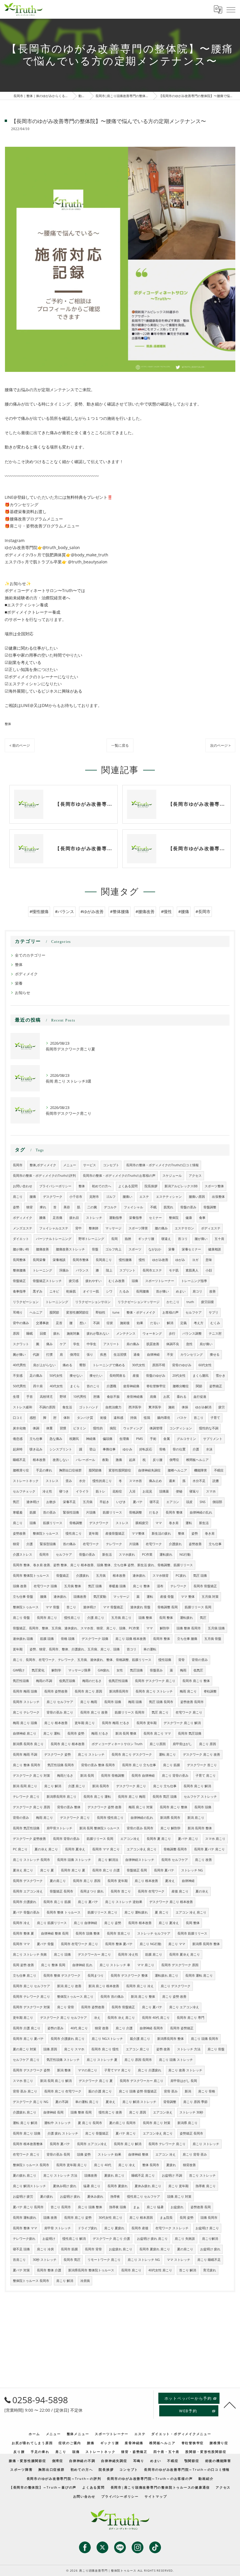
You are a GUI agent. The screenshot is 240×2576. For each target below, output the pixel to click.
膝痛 (42, 1218)
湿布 (160, 1586)
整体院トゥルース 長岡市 (31, 2165)
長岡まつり (96, 1975)
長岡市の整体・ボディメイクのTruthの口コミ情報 (162, 1165)
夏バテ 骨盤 (45, 1944)
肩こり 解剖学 (170, 1828)
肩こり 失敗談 (185, 2239)
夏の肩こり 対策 (25, 2049)
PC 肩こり (20, 1849)
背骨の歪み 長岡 (58, 2154)
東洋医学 (155, 1407)
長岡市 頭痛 (113, 1702)
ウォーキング (152, 1333)
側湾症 (75, 1355)
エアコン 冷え (166, 2154)
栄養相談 (59, 1260)
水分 (82, 1481)
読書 (216, 1481)
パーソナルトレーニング (54, 1239)
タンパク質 (85, 1418)
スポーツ (135, 1249)
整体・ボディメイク (141, 1312)
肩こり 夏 (47, 1870)
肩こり (18, 1197)
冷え (97, 2018)
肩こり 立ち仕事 (165, 1786)
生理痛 (124, 1439)
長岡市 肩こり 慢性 (105, 2049)
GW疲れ (104, 1670)
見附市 (94, 1197)
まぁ (136, 2207)
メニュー (70, 1165)
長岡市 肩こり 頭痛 (27, 2133)
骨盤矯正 (19, 1281)
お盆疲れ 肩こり (121, 2249)
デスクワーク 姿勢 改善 (104, 1807)
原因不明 (159, 1365)
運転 (189, 1523)
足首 (59, 1323)
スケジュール (172, 1176)
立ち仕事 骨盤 (23, 1597)
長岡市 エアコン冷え (28, 1891)
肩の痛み (133, 1344)
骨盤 (95, 1249)
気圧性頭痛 (21, 1681)
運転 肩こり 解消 (25, 2123)
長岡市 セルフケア (175, 1860)
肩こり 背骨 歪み (195, 2154)
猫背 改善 (102, 2028)
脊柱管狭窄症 (156, 1386)
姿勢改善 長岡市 (192, 1702)
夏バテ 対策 (21, 2270)
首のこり (93, 1386)
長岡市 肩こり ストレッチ (154, 1691)
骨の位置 (179, 1449)
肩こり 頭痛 (62, 1954)
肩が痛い (206, 1344)
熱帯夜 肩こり (206, 2186)
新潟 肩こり (196, 1818)
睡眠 (30, 1333)
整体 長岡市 (151, 2165)
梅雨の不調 (44, 1681)
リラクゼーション (26, 1302)
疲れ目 (74, 1218)
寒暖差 (18, 1512)
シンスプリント (61, 1449)
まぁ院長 (166, 2218)
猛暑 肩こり (92, 2186)
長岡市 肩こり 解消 (197, 1786)
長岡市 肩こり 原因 (88, 1691)
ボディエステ (211, 1228)
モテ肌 (174, 1270)
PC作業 (147, 1554)
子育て (215, 1418)
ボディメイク (26, 974)
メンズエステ (23, 1228)
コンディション (181, 1428)
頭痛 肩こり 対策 (179, 2197)
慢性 (142, 1260)
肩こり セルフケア (60, 1702)
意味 (209, 1260)
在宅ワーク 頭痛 (45, 1586)
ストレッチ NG (192, 1870)
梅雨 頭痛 (135, 1702)
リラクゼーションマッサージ (139, 1302)
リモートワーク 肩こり (104, 2260)
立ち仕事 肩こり (25, 1975)
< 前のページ (20, 745)
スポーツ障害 (138, 1228)
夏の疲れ (47, 2197)
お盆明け (49, 2239)
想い (83, 1323)
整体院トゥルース (46, 1533)
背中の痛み (21, 1323)
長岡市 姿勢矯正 (182, 2028)
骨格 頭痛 (68, 1639)
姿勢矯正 (216, 1386)
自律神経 (153, 1355)
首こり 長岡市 (61, 2207)
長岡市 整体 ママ (25, 2228)
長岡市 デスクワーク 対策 (31, 2007)
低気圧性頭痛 (118, 1681)
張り (90, 1355)
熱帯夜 (115, 2197)
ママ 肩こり (146, 1965)
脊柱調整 (210, 1691)
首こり (199, 1418)
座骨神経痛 (135, 1397)
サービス (90, 1165)
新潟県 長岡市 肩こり (28, 1744)
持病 (133, 1418)
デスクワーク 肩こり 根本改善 (171, 1902)
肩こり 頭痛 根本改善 (131, 1639)
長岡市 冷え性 (128, 1954)
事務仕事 (109, 1449)
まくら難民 (201, 1376)
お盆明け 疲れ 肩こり (152, 2239)
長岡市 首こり (121, 1891)
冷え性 (47, 1491)
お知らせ (23, 993)
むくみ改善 (117, 1281)
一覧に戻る (120, 745)
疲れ (56, 1333)
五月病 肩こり (121, 1618)
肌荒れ (168, 1207)
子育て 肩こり (206, 1776)
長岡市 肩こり (47, 1618)
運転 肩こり (167, 1754)
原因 (16, 1333)
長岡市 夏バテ (164, 1870)
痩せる (215, 1355)
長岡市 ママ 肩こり (106, 1849)
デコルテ (110, 1207)
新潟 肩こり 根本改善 (104, 1986)
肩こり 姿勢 (113, 1923)
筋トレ (101, 1491)
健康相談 (215, 1249)
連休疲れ (139, 1576)
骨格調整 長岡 (168, 1607)
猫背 (30, 1207)
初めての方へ (102, 1186)
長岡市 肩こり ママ (157, 1733)
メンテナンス (126, 1333)
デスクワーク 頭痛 (95, 1639)
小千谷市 (76, 1197)
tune (116, 1312)
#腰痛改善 (145, 911)
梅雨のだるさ (92, 1681)
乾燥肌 (71, 1291)
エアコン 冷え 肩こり (191, 1912)
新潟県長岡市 (119, 1691)
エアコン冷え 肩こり (142, 1849)
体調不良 (173, 1344)
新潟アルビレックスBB (181, 1186)
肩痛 (153, 1397)
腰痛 (33, 1197)
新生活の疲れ (161, 1533)
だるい (155, 1323)
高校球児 (46, 1397)
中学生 (91, 1344)
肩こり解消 (210, 2239)
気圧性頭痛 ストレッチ (63, 2060)
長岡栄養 (39, 1260)
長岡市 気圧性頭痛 (26, 1828)
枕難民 (74, 1439)
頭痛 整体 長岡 (81, 2112)
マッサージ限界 (79, 1670)
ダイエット (21, 1239)
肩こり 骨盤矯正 (97, 2133)
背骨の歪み (200, 1660)
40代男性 (19, 1365)
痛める (67, 1365)
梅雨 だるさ (100, 1733)
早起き (104, 1502)
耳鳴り (18, 1312)
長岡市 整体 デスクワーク (62, 1975)
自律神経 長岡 (53, 2112)
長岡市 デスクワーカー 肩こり (142, 2081)
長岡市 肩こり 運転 (97, 1797)
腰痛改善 (42, 1249)
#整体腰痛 (120, 911)
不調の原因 (47, 1407)
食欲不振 (113, 1397)
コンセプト (111, 1165)
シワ (109, 1291)
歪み (69, 1481)
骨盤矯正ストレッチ (47, 1281)
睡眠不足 (19, 1460)
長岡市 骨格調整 (113, 1776)
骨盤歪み (156, 1670)
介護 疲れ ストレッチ (63, 2133)
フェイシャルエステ (54, 1228)
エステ (144, 1197)
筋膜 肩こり (154, 1954)
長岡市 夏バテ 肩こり (209, 1849)
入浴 (132, 1491)
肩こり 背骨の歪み (175, 1776)
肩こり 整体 (141, 1586)
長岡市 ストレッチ (26, 1702)
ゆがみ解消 (203, 1407)
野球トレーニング (91, 1239)
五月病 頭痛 (216, 1628)
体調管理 (156, 1428)
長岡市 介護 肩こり (27, 2028)
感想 (33, 1418)
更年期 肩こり (85, 1723)
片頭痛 (91, 1512)
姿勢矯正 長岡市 (191, 2133)
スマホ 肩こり (215, 1839)
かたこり (173, 1302)
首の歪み (49, 1512)
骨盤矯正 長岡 (137, 1870)
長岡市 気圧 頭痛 (165, 1797)
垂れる (182, 1397)
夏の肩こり (58, 1881)
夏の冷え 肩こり (46, 1849)
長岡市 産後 (140, 2228)
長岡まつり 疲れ (92, 1891)
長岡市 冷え (21, 1923)
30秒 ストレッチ (45, 2260)
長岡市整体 (81, 1260)
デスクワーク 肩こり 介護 (111, 2239)
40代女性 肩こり (160, 2270)
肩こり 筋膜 (172, 1765)
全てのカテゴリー (30, 955)
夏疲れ (171, 2165)
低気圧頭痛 (67, 1681)
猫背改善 (189, 2165)
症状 (110, 1323)
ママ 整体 (188, 1597)
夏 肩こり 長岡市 (90, 2123)
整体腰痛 (19, 1270)
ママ (159, 1523)
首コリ (183, 1239)
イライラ (82, 1491)
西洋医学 (135, 1407)
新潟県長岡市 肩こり (61, 1797)
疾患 (103, 1355)
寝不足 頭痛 (21, 2249)
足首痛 (58, 1218)
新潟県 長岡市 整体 (206, 1944)
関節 (199, 1386)
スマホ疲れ (127, 1554)
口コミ (18, 1418)
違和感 (118, 1418)
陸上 (109, 1270)
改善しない (61, 1460)
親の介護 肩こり (100, 2091)
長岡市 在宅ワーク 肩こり (79, 1944)
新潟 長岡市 (101, 1786)
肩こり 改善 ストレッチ (185, 2070)
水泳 (209, 1449)
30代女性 (139, 1365)
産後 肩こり (180, 1891)
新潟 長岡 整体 (126, 1733)
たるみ (124, 1291)
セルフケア (194, 1312)
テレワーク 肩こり (26, 1797)
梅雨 (183, 1670)
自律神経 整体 (138, 2154)
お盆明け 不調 (172, 2175)
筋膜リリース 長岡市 (130, 1712)
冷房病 (85, 2281)
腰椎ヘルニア (177, 1470)
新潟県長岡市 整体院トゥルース (91, 2270)
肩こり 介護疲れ (150, 2070)
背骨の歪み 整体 (69, 1807)
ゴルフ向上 (113, 1249)
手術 (153, 1439)
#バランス (65, 911)
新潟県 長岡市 (170, 1818)
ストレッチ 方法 (189, 2049)
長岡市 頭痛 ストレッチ (74, 1860)
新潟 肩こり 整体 (143, 1997)
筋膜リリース (112, 1512)
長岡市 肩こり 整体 (196, 1681)
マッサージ (113, 1228)
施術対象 (73, 1333)
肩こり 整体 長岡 (53, 1965)
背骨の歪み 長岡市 (140, 1828)
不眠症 (219, 1470)
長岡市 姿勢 (76, 1733)
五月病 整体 (73, 1586)
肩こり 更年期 (178, 2186)
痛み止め (155, 1481)
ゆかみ (127, 1449)
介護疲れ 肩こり (25, 2112)
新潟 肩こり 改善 (69, 1986)
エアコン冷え (130, 1839)
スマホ (211, 1491)
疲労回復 (208, 1302)
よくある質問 (128, 1186)
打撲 (49, 1355)
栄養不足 (69, 1502)
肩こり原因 (158, 1744)
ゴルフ (111, 1197)
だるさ (154, 1512)
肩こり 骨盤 (21, 1618)
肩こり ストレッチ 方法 (60, 2175)
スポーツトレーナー (160, 1281)
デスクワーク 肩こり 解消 (182, 1723)
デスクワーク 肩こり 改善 (202, 1754)
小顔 (209, 1270)
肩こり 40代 (103, 2165)
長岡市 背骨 (93, 2249)
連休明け (33, 1502)
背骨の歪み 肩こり (60, 1712)
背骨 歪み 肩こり (25, 2091)
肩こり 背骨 (66, 2007)
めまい (181, 1291)
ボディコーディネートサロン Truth (117, 1744)
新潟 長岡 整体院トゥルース (100, 1828)
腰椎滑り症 (21, 1470)
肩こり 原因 (208, 1744)
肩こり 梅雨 (89, 1702)
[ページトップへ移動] (230, 2405)
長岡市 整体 (174, 1512)
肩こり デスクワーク (176, 1986)
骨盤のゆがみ (156, 1376)
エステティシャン (169, 1197)
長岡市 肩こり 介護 (106, 1870)
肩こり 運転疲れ (136, 1912)
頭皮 (189, 1502)
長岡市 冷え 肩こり (121, 2018)
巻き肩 (174, 1523)
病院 (113, 1428)
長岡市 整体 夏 (23, 1933)
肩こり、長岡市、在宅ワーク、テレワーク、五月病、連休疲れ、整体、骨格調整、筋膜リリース (82, 1660)
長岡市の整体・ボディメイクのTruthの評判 (44, 1176)
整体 (8, 724)
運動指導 (116, 1218)
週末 (172, 1481)
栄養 (19, 983)
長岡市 (18, 1165)
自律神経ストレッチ (140, 1860)
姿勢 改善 (163, 2049)
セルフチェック (24, 1491)
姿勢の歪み (55, 2028)
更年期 (94, 1533)
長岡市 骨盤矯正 (205, 1586)
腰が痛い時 (21, 1249)
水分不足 (199, 1481)
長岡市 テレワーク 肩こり (31, 1997)
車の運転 (150, 1649)
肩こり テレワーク (26, 1712)
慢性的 (98, 1428)
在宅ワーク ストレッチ (172, 2228)
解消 (170, 1323)
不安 (170, 1355)
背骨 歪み (171, 2091)
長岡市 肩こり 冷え (140, 1986)
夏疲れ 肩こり (114, 2175)
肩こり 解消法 (108, 1860)
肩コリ (197, 1291)
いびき (121, 1502)
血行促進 (200, 1397)
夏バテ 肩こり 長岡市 (28, 2207)
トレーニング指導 (194, 1281)
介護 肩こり (96, 1618)
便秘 (179, 1491)
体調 (36, 1428)
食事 (202, 1218)
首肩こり (19, 2260)
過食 (137, 1355)
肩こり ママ (177, 1944)
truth (190, 1302)
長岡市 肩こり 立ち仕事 (139, 1765)
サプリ (214, 1312)
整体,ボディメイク (43, 1165)
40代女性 (56, 1386)
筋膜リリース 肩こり (102, 1912)
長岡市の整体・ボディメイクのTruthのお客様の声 (119, 1176)
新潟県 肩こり (187, 2123)
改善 (212, 1291)
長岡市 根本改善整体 (28, 2144)
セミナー (155, 1218)
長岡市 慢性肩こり (110, 1818)
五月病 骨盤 (213, 1639)
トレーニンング (57, 1302)
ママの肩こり (88, 2070)
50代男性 (19, 1386)
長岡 (114, 1239)
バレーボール (85, 1460)
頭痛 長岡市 (209, 2218)
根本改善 (39, 1460)
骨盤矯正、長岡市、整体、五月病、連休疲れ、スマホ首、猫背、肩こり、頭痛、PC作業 (76, 1628)
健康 (189, 1218)
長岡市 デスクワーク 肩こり (155, 1681)
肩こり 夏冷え (169, 1923)
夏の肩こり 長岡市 (122, 2123)
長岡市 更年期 (146, 1723)
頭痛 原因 (50, 2049)
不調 (96, 1323)
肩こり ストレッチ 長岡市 (31, 1860)
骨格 (162, 1449)
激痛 (119, 1460)
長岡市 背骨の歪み (66, 1839)
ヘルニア (36, 1312)
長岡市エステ (152, 1270)
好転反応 (146, 1449)
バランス (82, 1270)
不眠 (153, 1207)
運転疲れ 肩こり (167, 1975)
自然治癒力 (113, 1407)
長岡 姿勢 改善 (23, 1965)
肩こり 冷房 (45, 2249)
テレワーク (114, 1544)
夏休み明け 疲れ (65, 2186)
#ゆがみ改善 (92, 911)
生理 (16, 1397)
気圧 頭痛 (200, 1576)
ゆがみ (180, 1260)
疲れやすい (94, 1281)
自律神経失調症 (149, 1470)
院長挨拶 (151, 1186)
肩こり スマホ (74, 2049)
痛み (49, 1344)
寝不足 (154, 1502)
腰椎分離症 (181, 1386)
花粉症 (117, 1491)
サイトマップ (156, 2496)
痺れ (43, 1207)
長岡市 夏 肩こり (159, 1839)
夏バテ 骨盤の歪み (26, 1912)
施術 (172, 1407)
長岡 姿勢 (187, 2218)
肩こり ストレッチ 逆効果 (124, 1902)
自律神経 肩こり (25, 1733)
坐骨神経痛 (131, 1386)
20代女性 (179, 1376)
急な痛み (56, 1439)
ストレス (52, 1481)
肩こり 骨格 (207, 2091)
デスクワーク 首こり (202, 1765)
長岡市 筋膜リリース (192, 1933)
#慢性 (166, 911)
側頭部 (217, 1502)
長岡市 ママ (21, 1944)
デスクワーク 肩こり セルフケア (64, 2018)
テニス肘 (215, 1333)
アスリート (111, 1344)
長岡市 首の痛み (112, 1997)
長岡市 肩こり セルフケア (31, 1986)
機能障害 (200, 1470)
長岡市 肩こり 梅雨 (132, 1797)
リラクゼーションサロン (93, 1302)
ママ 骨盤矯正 (113, 1607)
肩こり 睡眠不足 (209, 2260)
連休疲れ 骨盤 (140, 1607)
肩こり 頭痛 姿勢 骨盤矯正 (138, 2091)
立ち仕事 (36, 1439)
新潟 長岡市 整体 (200, 1828)
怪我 (147, 1418)
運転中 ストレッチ (58, 2123)
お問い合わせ (23, 1186)
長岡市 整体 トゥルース (64, 1912)
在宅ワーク (91, 1544)
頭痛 (135, 1281)
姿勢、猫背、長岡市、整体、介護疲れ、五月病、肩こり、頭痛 (75, 1649)
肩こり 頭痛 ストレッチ (176, 2060)
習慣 (63, 1428)
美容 (67, 1207)
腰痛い (127, 1197)
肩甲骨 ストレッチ (58, 2228)
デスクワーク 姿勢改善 (29, 1839)
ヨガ (195, 1260)
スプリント (127, 1270)
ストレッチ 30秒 (191, 2112)
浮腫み (64, 1270)
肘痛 (97, 1397)
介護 (196, 1449)
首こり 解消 (188, 2270)
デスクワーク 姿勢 (58, 1754)
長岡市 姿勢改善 (56, 1691)
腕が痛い (19, 1355)
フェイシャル (133, 1207)
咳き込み (36, 1449)
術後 (103, 1418)
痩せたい (96, 1376)
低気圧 (198, 1670)
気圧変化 (38, 1670)
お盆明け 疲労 (23, 2197)
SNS (203, 1502)
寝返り (194, 1491)
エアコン (173, 1502)
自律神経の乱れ (201, 1512)
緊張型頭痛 (48, 1544)
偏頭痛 (108, 1439)
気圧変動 (100, 1597)
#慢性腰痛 (39, 911)
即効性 (101, 1312)
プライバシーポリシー (55, 1186)
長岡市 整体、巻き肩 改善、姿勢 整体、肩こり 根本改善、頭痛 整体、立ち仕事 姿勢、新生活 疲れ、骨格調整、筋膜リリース (103, 1565)
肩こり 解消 (53, 1786)
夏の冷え (202, 1891)
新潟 (188, 2091)
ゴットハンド (89, 1407)
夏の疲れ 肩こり (25, 2175)
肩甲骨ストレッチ (59, 1828)
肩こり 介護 (124, 2028)
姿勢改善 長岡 (201, 2207)
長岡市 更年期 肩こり (72, 2165)
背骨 (181, 1660)
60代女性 (205, 1365)
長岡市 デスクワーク (28, 1881)
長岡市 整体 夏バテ (119, 1944)
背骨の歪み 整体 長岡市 (98, 1765)
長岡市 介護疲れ (25, 1902)
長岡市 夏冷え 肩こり (185, 1954)
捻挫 (128, 1239)
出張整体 (218, 1197)
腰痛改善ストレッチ (70, 1249)
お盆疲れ (177, 2207)
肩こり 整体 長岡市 (27, 1765)
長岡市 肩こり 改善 (94, 1712)
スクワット (21, 1344)
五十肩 (219, 1239)
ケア (63, 1344)
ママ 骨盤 (53, 1607)
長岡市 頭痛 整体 (88, 1933)
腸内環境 (164, 1418)
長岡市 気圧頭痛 (190, 1733)
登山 (92, 1449)
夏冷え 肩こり (23, 1870)
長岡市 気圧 (72, 2260)
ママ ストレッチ (179, 2260)
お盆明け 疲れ (70, 2197)
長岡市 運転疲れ (25, 2218)
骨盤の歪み (188, 1207)
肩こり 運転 (52, 1733)
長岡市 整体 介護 (49, 2270)
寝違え (166, 1239)
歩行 (172, 1333)
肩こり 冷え (127, 2165)
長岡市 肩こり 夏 (73, 1870)
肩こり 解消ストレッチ (29, 2186)
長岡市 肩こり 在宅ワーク (63, 2091)
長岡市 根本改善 (140, 1923)
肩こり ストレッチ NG (144, 2260)
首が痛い (162, 1291)
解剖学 (165, 1628)
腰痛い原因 (197, 1197)
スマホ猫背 (161, 1576)
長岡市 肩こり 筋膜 (57, 1902)
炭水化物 (19, 1428)
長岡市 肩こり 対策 (157, 2123)
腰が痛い (201, 1239)
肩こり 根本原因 (141, 2218)
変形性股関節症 (120, 1470)
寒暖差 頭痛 (117, 1586)
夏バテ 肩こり (188, 1839)
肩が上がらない (44, 1365)
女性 (120, 1670)
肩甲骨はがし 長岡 (184, 2081)
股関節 (54, 1312)
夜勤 (105, 1460)
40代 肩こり (79, 2028)
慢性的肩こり (102, 1481)
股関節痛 (95, 1470)
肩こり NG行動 (150, 1944)
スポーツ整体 (214, 1186)
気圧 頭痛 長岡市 (161, 1702)
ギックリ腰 (146, 1239)
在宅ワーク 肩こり (189, 1712)
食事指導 (19, 1291)
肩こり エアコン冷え (184, 2007)
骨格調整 (136, 1512)
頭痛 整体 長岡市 (189, 1628)
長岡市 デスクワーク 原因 (180, 1965)
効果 (140, 1323)
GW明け (19, 1670)
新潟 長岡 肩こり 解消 (56, 2081)
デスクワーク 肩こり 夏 (96, 2081)
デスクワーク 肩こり (131, 1786)
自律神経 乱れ (82, 1965)
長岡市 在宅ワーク (151, 1891)
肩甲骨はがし (182, 1744)
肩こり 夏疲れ (114, 2228)
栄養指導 (136, 1218)
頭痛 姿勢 (84, 2154)
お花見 (147, 1491)
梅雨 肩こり (188, 1691)
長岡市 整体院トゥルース (31, 1576)
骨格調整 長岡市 (175, 1849)
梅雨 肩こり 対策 (141, 1807)
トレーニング (42, 1270)
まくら (75, 1386)
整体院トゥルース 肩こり (75, 1997)
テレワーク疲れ (24, 2239)
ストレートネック (26, 1481)
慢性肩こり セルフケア (144, 2197)
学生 (76, 1344)
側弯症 (174, 1460)
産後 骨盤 (167, 1597)
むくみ (215, 1323)
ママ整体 (138, 1533)
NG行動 (185, 1554)
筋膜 (33, 1512)
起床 (132, 1460)
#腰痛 (184, 911)
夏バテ (138, 1502)
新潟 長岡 (87, 1776)
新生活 (204, 1523)
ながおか (155, 1249)
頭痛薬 (164, 1491)
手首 (30, 1397)
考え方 (199, 1323)
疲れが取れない (98, 1333)
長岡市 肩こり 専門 (191, 2018)
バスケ (182, 1418)
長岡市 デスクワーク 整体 (129, 1975)
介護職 (111, 1386)
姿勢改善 (19, 1533)
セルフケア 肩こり (26, 2060)
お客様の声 (170, 1312)
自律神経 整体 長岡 (55, 1933)
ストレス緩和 (23, 1407)
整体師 (94, 1228)
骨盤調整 (210, 1207)
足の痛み (36, 1376)
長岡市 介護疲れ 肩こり (68, 2039)
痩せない (76, 1376)
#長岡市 (203, 911)
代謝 (36, 1355)
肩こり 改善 (203, 1860)
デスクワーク (53, 1197)
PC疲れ (181, 1576)
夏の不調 (62, 2102)
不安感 (18, 1376)
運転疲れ (166, 1554)
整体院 (174, 1218)
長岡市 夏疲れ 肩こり (155, 2249)
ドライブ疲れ (88, 2228)
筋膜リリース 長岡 (198, 1607)
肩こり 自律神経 (85, 1923)
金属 (167, 1439)
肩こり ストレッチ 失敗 (30, 1954)
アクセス (195, 1176)
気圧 (16, 1502)
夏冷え (170, 1881)
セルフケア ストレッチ (200, 1797)
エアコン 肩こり (138, 2049)
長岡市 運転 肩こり (199, 1975)
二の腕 (92, 1207)
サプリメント (213, 1439)
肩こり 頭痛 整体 (90, 2207)
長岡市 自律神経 (143, 1776)
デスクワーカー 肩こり (94, 1954)
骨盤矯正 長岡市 (61, 1891)
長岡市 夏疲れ (118, 2186)
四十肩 (38, 1386)
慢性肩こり (74, 1533)
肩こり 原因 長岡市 (138, 2060)
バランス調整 (192, 1333)
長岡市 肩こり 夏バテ (28, 2039)
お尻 (167, 1397)
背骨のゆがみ (182, 1365)
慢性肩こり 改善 (110, 2112)
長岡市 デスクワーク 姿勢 (31, 2070)
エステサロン (184, 1228)
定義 (184, 1323)
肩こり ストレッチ (91, 1754)
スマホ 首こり (23, 2081)
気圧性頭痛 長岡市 (61, 1765)
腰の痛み (161, 1228)
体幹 (67, 1418)
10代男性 (80, 1397)
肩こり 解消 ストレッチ (139, 2102)
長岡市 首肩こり (119, 1933)
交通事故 (42, 1323)
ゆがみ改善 (160, 1260)
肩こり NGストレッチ (107, 2039)
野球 (63, 1397)
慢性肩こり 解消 (74, 2239)
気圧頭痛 (136, 1670)
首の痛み (69, 1544)
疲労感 (74, 1281)
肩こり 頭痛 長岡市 (205, 2039)
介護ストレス (23, 1554)
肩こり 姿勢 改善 (174, 1997)
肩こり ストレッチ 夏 (102, 2060)
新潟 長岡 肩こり (25, 1786)
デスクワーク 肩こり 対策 (31, 1776)
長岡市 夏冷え (75, 1849)
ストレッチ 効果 (109, 2154)
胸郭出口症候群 (70, 1470)
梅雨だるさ (65, 1776)
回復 (43, 1333)
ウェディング (133, 1428)
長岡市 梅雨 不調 (25, 1754)
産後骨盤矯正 (115, 1533)
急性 (189, 1344)
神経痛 (91, 1439)
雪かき (221, 1376)
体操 (185, 1407)
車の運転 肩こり (87, 2102)
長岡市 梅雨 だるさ (116, 1723)
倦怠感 (18, 1439)
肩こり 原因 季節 (195, 2102)
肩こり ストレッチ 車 (115, 1965)
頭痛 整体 (145, 1618)
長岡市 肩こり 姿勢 (78, 2218)
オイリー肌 (91, 1291)
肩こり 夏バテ (88, 1902)
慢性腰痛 (125, 1260)
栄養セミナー (191, 1249)
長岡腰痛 (143, 1291)
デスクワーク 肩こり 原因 (31, 1807)
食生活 (67, 1407)
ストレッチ (94, 1218)
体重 (49, 1428)
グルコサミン (186, 1439)
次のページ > (220, 745)
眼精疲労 (142, 1523)
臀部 (83, 1365)
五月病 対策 (210, 1597)
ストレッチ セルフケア (154, 1933)
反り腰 (158, 1460)
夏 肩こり (162, 1912)
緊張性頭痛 (71, 1512)
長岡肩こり (104, 1260)
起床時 (18, 1449)
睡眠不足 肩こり (143, 2175)
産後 (136, 1376)
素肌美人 (192, 1270)
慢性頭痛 (165, 1660)
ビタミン (80, 1428)
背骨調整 (170, 2102)
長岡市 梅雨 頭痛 (25, 1691)
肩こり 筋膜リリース (52, 1923)
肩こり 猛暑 (155, 2207)
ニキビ (54, 1291)
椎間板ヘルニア (197, 1460)
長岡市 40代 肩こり (156, 2018)
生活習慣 (120, 1355)
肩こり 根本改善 (56, 1723)
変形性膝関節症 (77, 1312)
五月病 (88, 1502)
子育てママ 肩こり (118, 2070)
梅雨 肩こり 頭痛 (25, 1723)
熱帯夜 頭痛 (118, 2207)
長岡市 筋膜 (69, 2249)
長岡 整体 (166, 1618)
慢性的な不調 (209, 1428)
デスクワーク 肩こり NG (31, 2102)
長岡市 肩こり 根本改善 (68, 1744)
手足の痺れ (44, 1470)
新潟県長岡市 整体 (170, 2039)
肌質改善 (153, 1344)
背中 (78, 1228)
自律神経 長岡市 (151, 2028)
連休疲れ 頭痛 (23, 1639)
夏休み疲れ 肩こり (148, 2186)
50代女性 (56, 1376)
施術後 (125, 1323)
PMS (139, 1439)
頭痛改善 (80, 1597)
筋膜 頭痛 (47, 1639)
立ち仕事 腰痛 (187, 1639)
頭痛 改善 (20, 1586)
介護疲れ (175, 1544)
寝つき (64, 1491)
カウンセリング (192, 1355)
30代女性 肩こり (110, 2218)
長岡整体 (19, 1260)
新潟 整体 (64, 2070)
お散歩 (51, 1502)
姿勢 (16, 1207)
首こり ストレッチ (202, 2175)
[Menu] (231, 9)
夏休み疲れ (95, 2197)
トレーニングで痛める (109, 1365)
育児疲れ (210, 2270)
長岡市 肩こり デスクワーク (132, 1754)
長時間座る (118, 1376)
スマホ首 (136, 1481)
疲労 (222, 1407)
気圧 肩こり (160, 1712)
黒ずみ (38, 1291)
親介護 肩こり (140, 2039)
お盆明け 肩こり (207, 2228)
